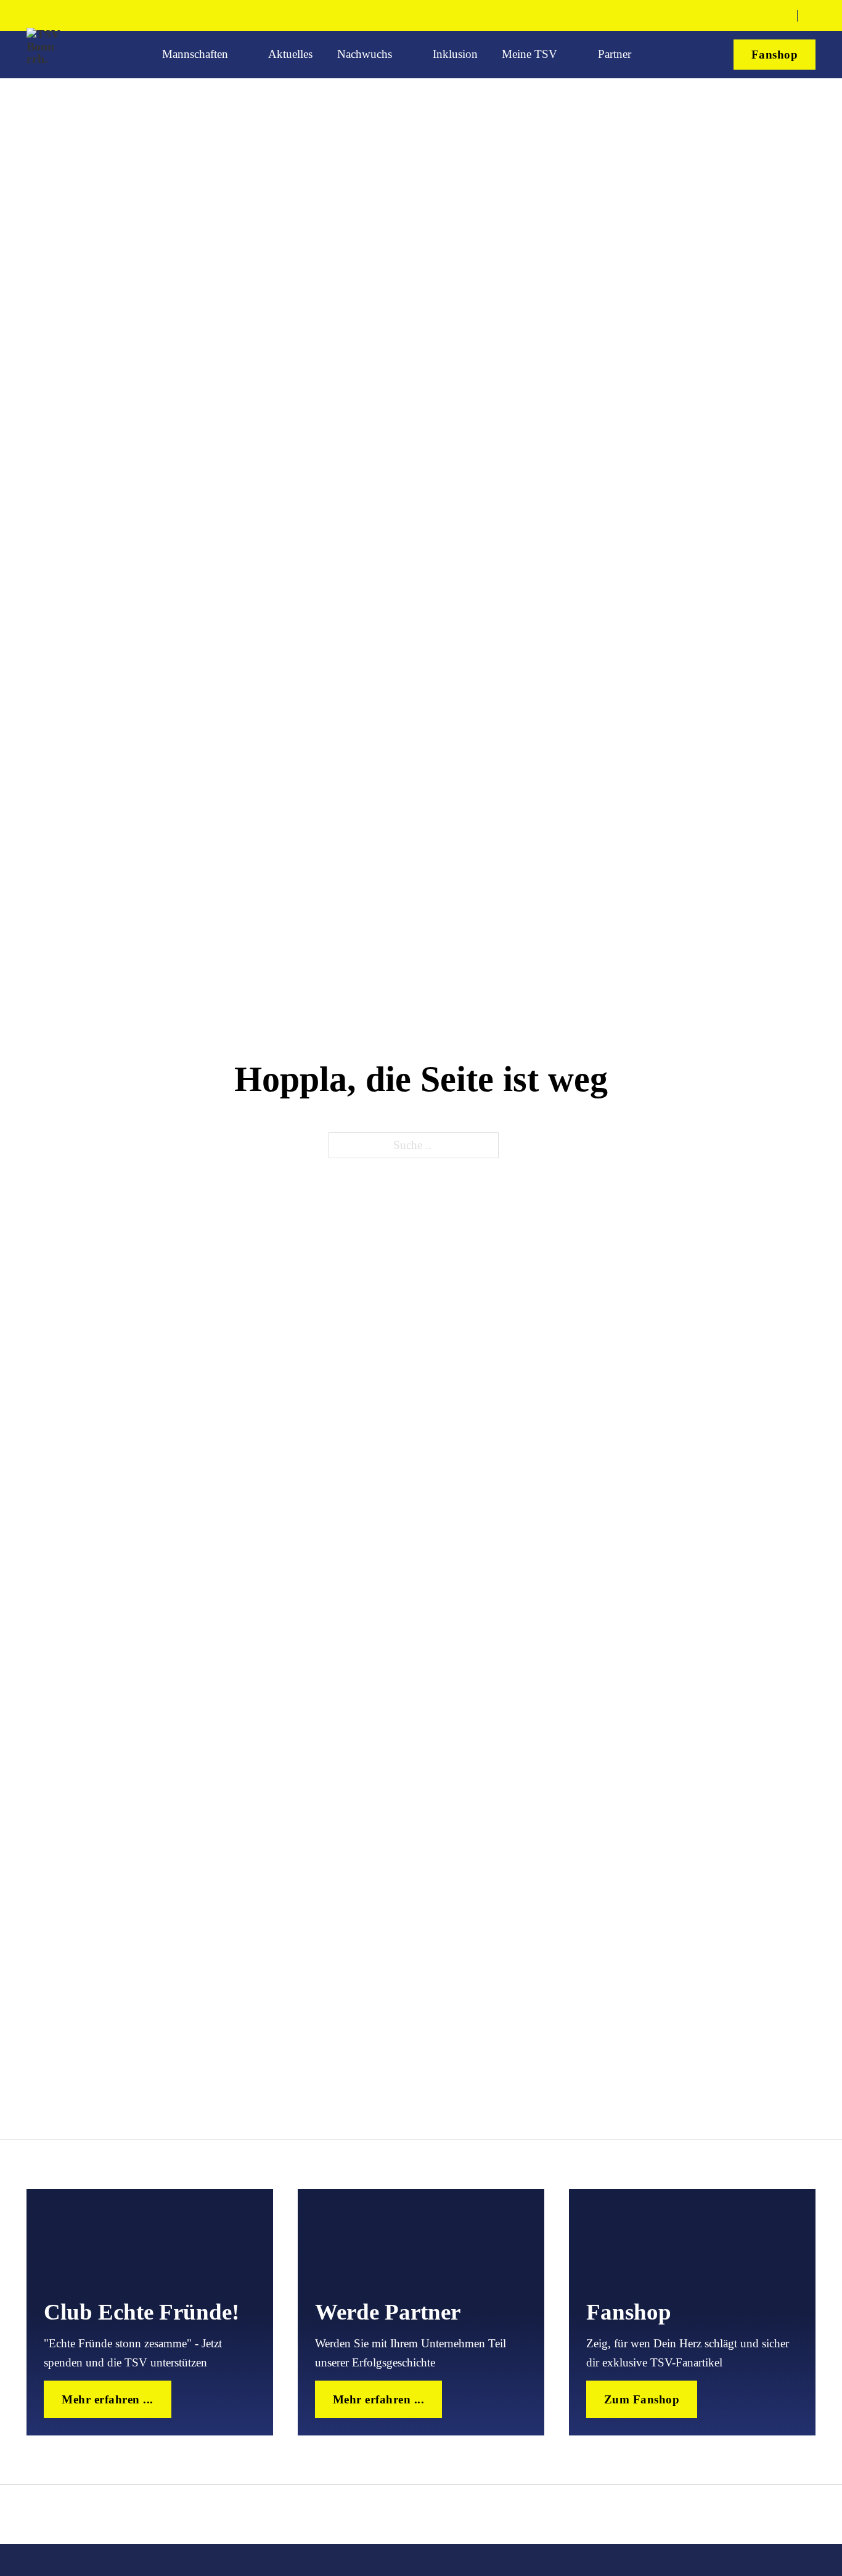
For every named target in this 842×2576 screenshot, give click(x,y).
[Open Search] (811, 16)
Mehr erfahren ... (108, 2399)
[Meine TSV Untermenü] (570, 55)
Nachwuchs (365, 54)
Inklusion (455, 54)
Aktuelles (290, 54)
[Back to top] (790, 2530)
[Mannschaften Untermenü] (240, 55)
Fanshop (775, 55)
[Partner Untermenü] (644, 55)
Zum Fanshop (642, 2399)
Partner (615, 54)
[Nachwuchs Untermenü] (404, 55)
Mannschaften (195, 54)
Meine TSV (529, 54)
